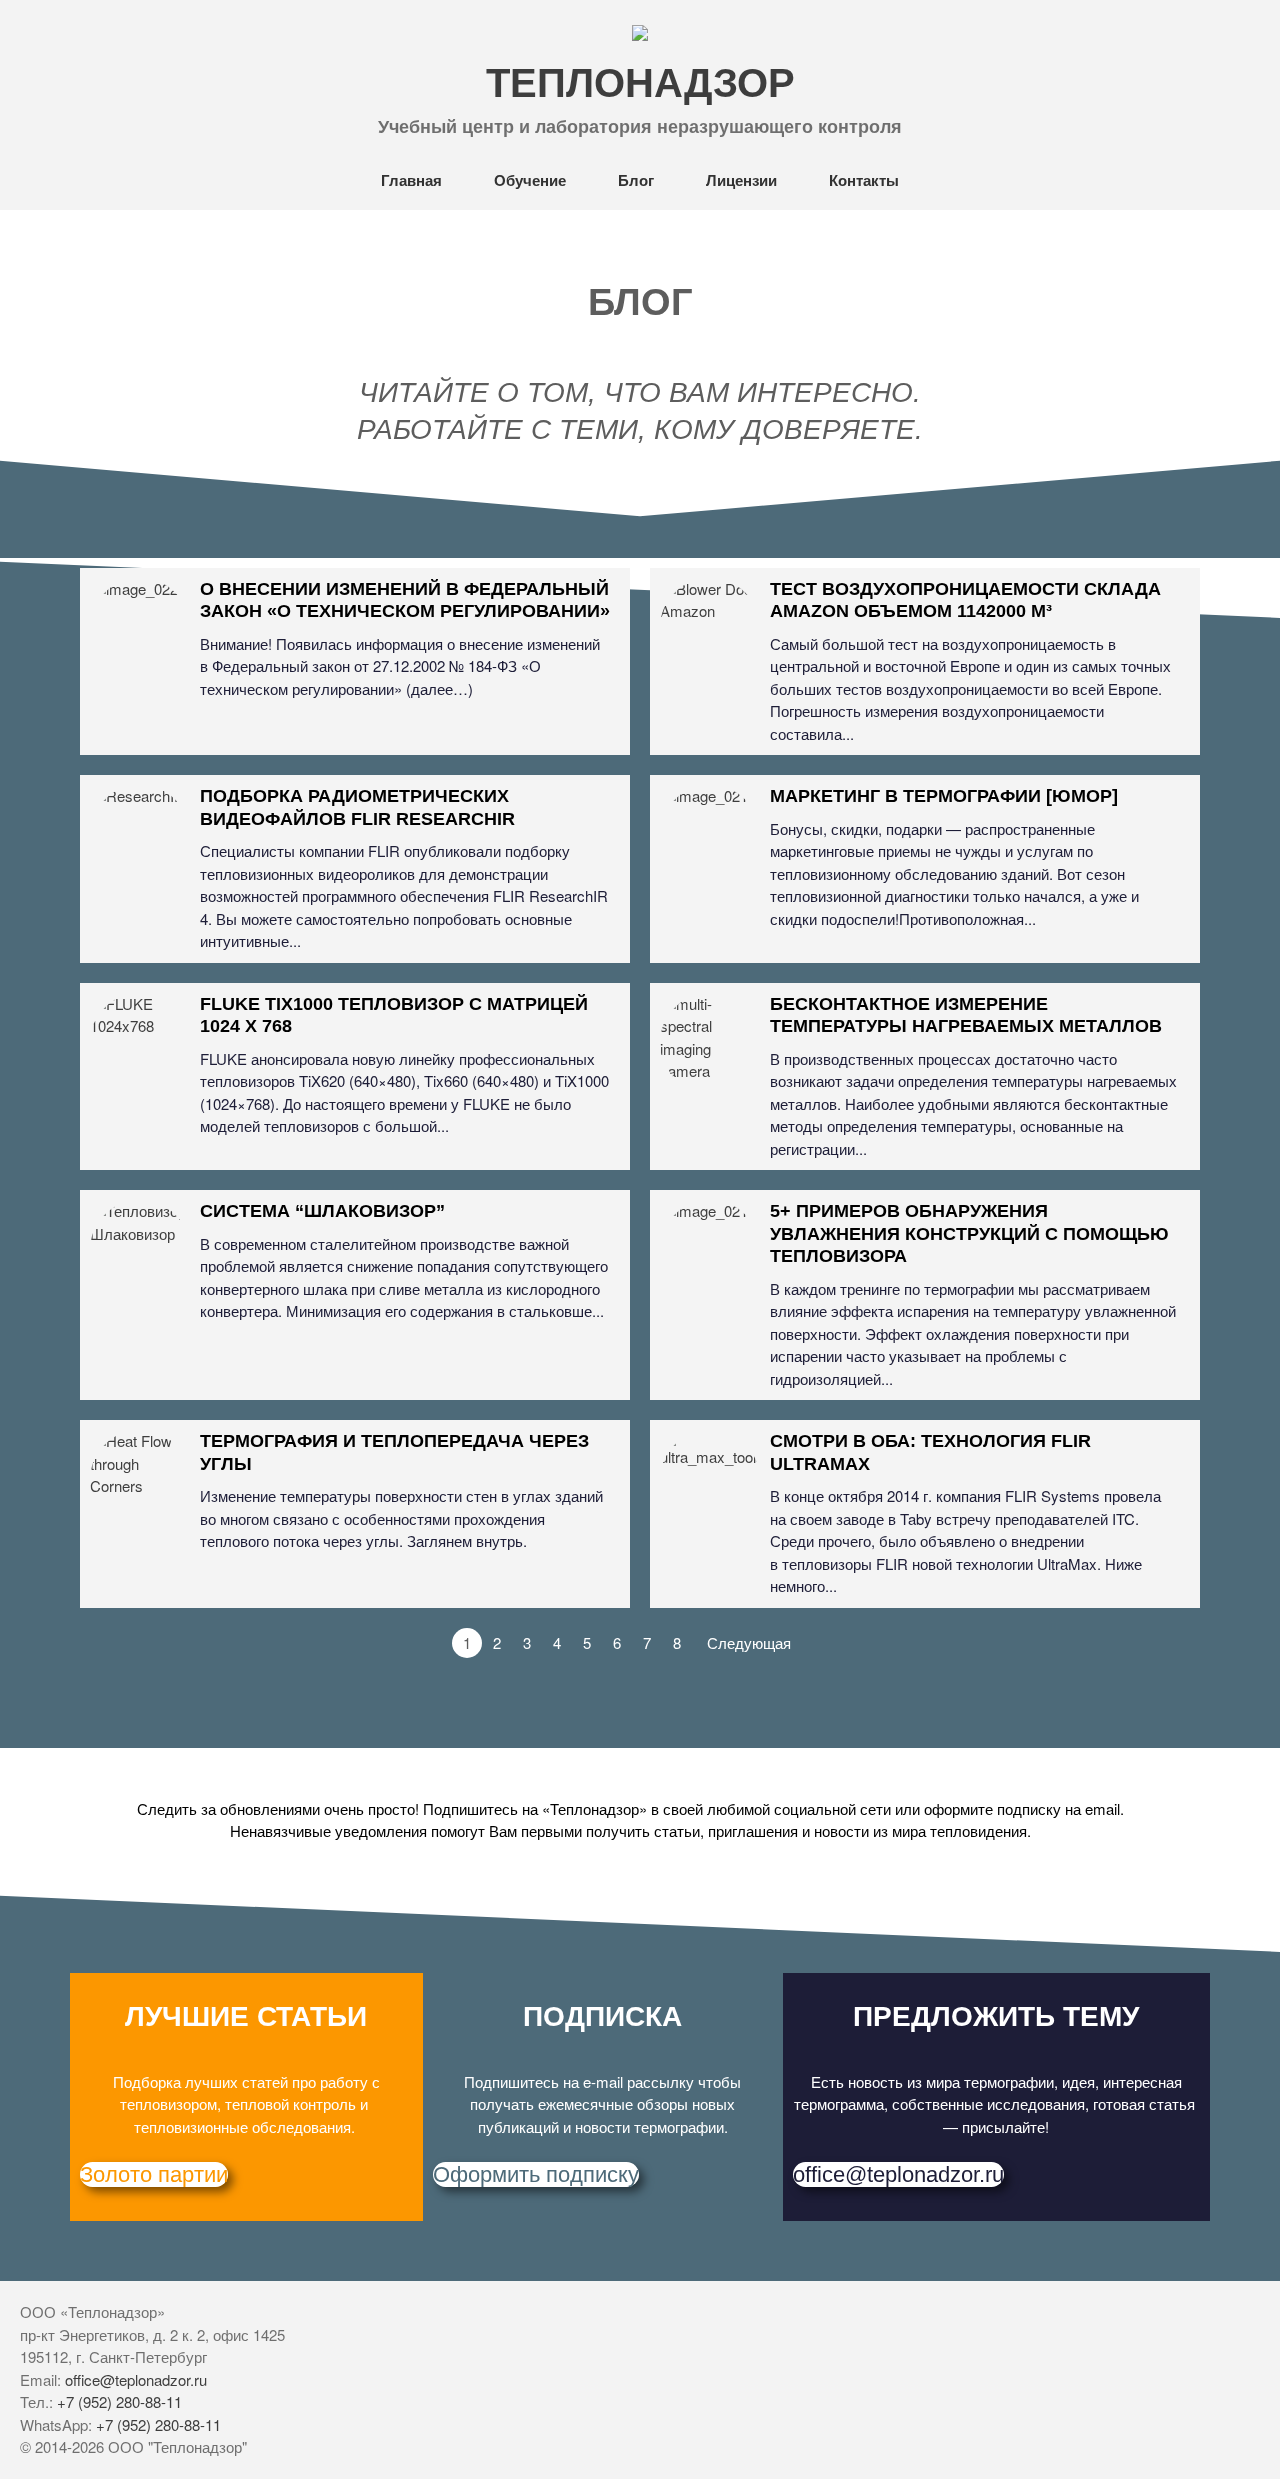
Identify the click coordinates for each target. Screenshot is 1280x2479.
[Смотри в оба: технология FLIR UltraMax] (710, 1480)
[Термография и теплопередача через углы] (140, 1480)
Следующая (749, 1642)
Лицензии (741, 180)
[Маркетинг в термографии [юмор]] (710, 835)
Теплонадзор (640, 83)
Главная (411, 180)
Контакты (864, 180)
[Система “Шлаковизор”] (140, 1250)
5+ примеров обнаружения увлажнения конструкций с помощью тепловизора (969, 1233)
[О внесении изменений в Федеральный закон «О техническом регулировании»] (140, 628)
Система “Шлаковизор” (322, 1211)
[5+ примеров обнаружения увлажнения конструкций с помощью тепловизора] (710, 1250)
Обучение (530, 180)
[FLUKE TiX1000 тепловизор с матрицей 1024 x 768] (140, 1043)
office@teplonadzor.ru (136, 2379)
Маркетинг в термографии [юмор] (944, 796)
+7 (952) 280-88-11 (119, 2401)
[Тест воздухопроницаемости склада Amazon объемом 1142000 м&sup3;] (710, 628)
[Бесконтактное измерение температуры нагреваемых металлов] (710, 1043)
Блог (636, 180)
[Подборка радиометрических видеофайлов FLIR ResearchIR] (140, 835)
